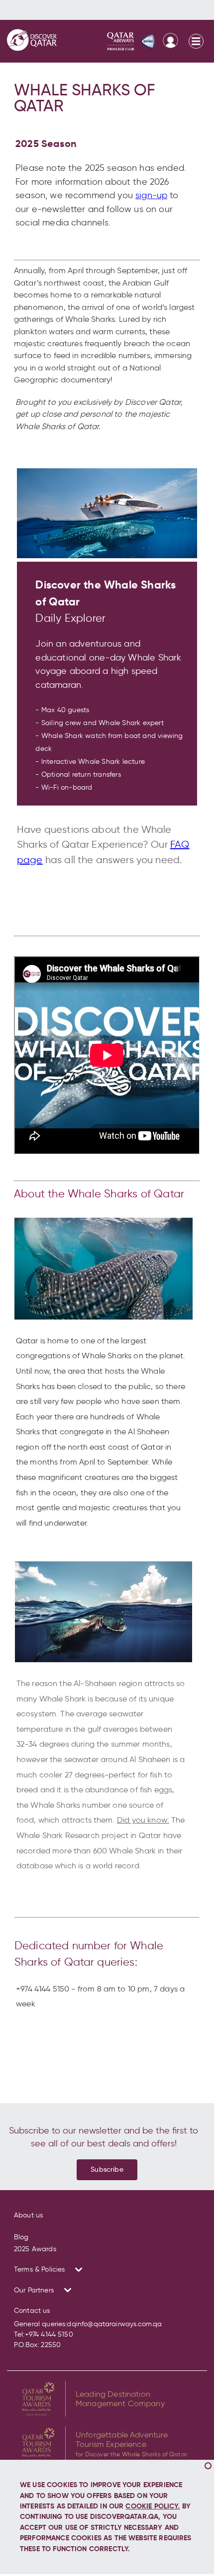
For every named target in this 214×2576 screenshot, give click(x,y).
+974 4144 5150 (49, 2334)
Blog (21, 2237)
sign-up (151, 195)
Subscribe (107, 2169)
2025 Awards (35, 2249)
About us (28, 2215)
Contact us (32, 2311)
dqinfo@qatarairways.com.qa (114, 2324)
